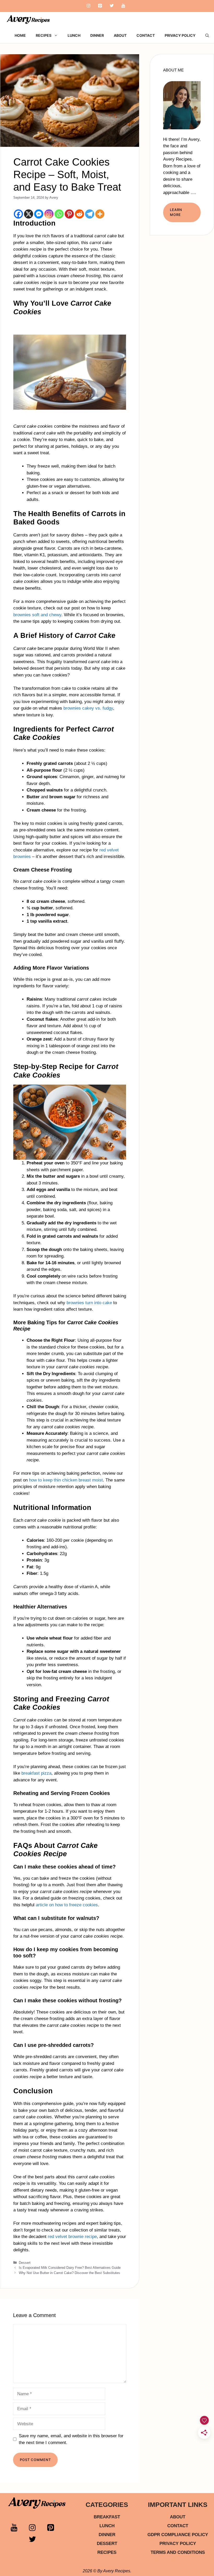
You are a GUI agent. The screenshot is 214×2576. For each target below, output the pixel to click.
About (120, 35)
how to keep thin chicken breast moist (66, 1480)
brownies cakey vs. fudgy (88, 708)
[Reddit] (79, 214)
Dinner (97, 35)
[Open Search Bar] (207, 35)
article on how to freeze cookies (67, 1905)
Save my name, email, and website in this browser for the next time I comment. (71, 2439)
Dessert (25, 2263)
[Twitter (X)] (36, 2541)
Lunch (74, 35)
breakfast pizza (36, 1773)
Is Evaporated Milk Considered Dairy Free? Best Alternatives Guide (70, 2268)
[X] (29, 214)
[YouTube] (123, 6)
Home (20, 35)
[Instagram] (88, 6)
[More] (100, 214)
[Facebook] (18, 214)
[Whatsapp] (59, 214)
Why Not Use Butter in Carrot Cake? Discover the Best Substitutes (69, 2273)
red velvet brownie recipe (72, 2237)
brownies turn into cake (89, 1303)
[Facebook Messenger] (39, 214)
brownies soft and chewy (37, 615)
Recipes (44, 35)
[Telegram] (90, 214)
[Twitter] (112, 6)
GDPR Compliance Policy (178, 2535)
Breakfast (107, 2517)
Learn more (176, 212)
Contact (146, 35)
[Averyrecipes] (29, 20)
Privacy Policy (180, 35)
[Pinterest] (100, 6)
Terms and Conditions (178, 2552)
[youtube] (18, 2529)
